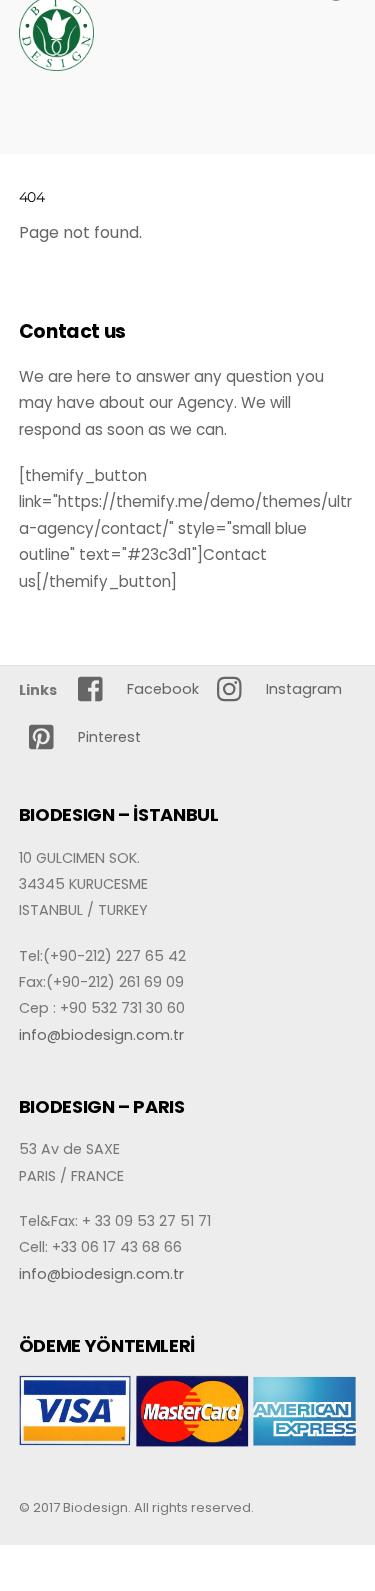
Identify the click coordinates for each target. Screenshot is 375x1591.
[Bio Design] (56, 62)
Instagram (302, 689)
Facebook (161, 689)
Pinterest (107, 737)
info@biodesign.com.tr (101, 1035)
